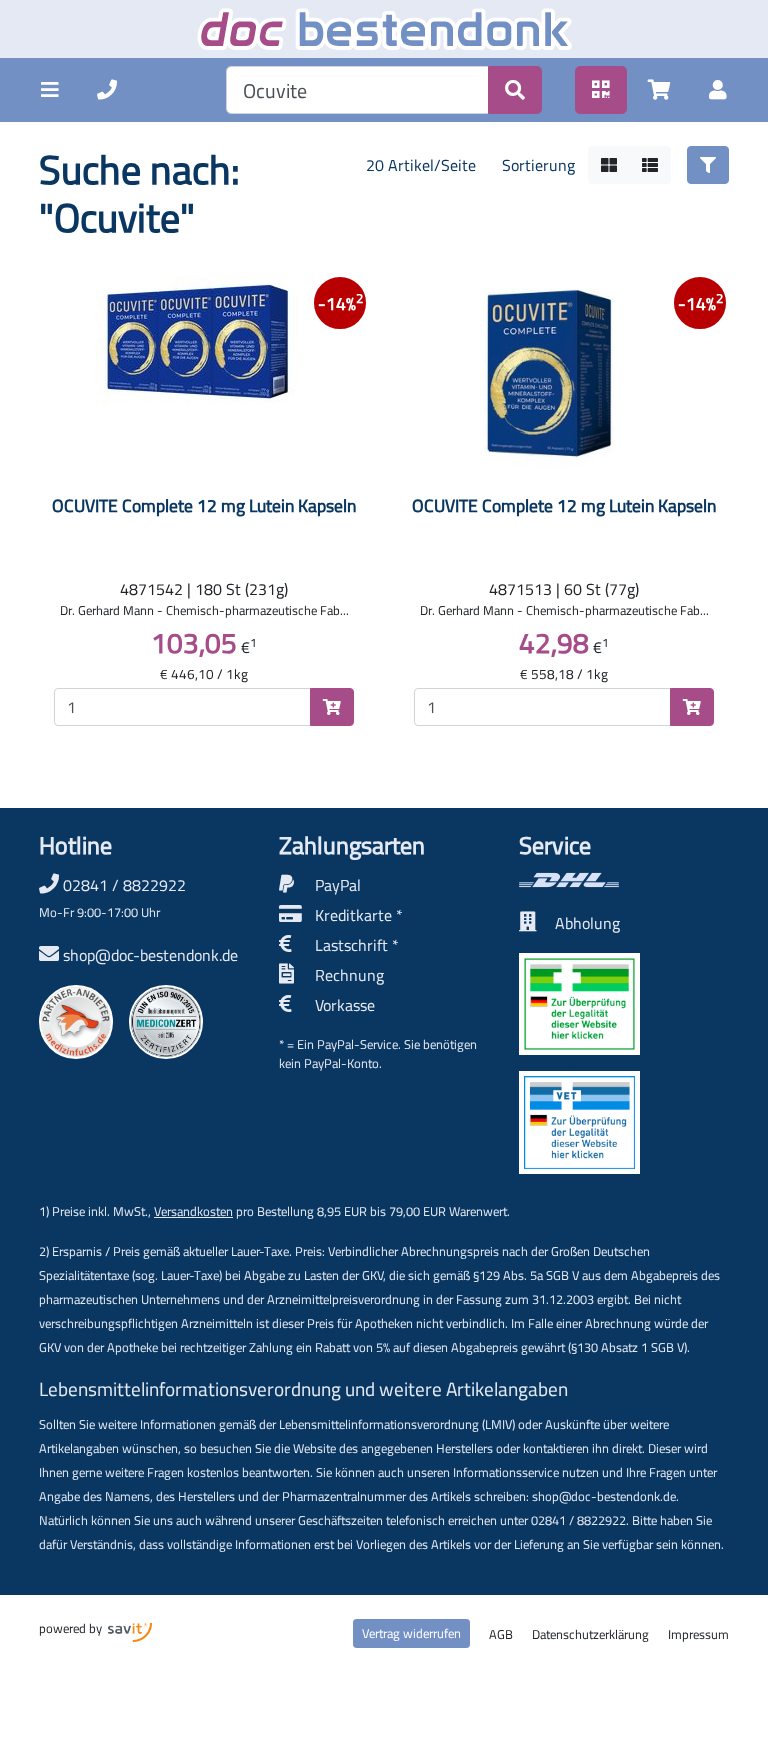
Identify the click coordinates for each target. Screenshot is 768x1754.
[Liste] (650, 165)
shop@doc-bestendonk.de (150, 955)
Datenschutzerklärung (590, 1634)
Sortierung (538, 165)
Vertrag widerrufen (411, 1633)
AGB (501, 1634)
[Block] (609, 165)
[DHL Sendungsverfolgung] (624, 880)
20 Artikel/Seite (421, 165)
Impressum (698, 1634)
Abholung (587, 923)
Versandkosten (193, 1211)
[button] (50, 90)
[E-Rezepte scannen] (601, 90)
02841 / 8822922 (112, 897)
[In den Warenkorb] (332, 707)
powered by (72, 1628)
